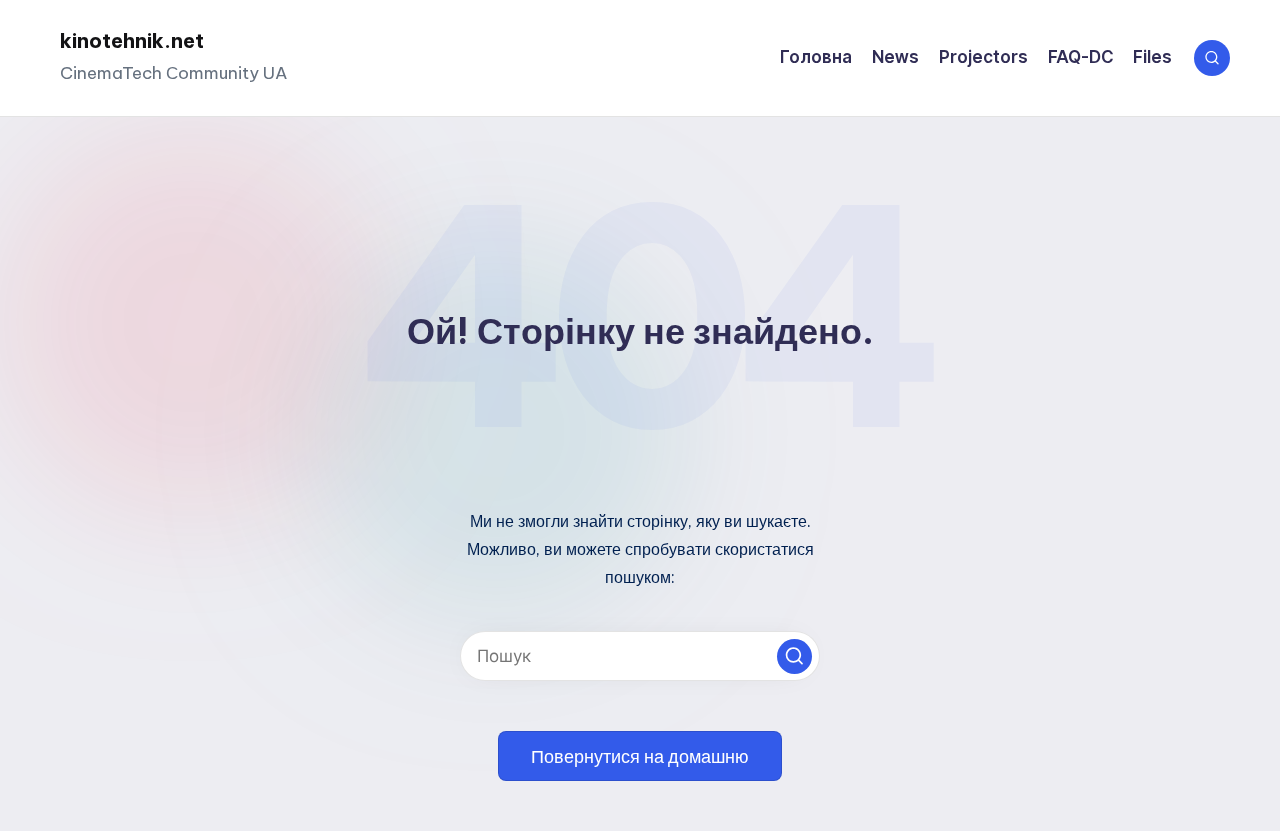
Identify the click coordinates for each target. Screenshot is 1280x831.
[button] (794, 656)
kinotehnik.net (132, 40)
